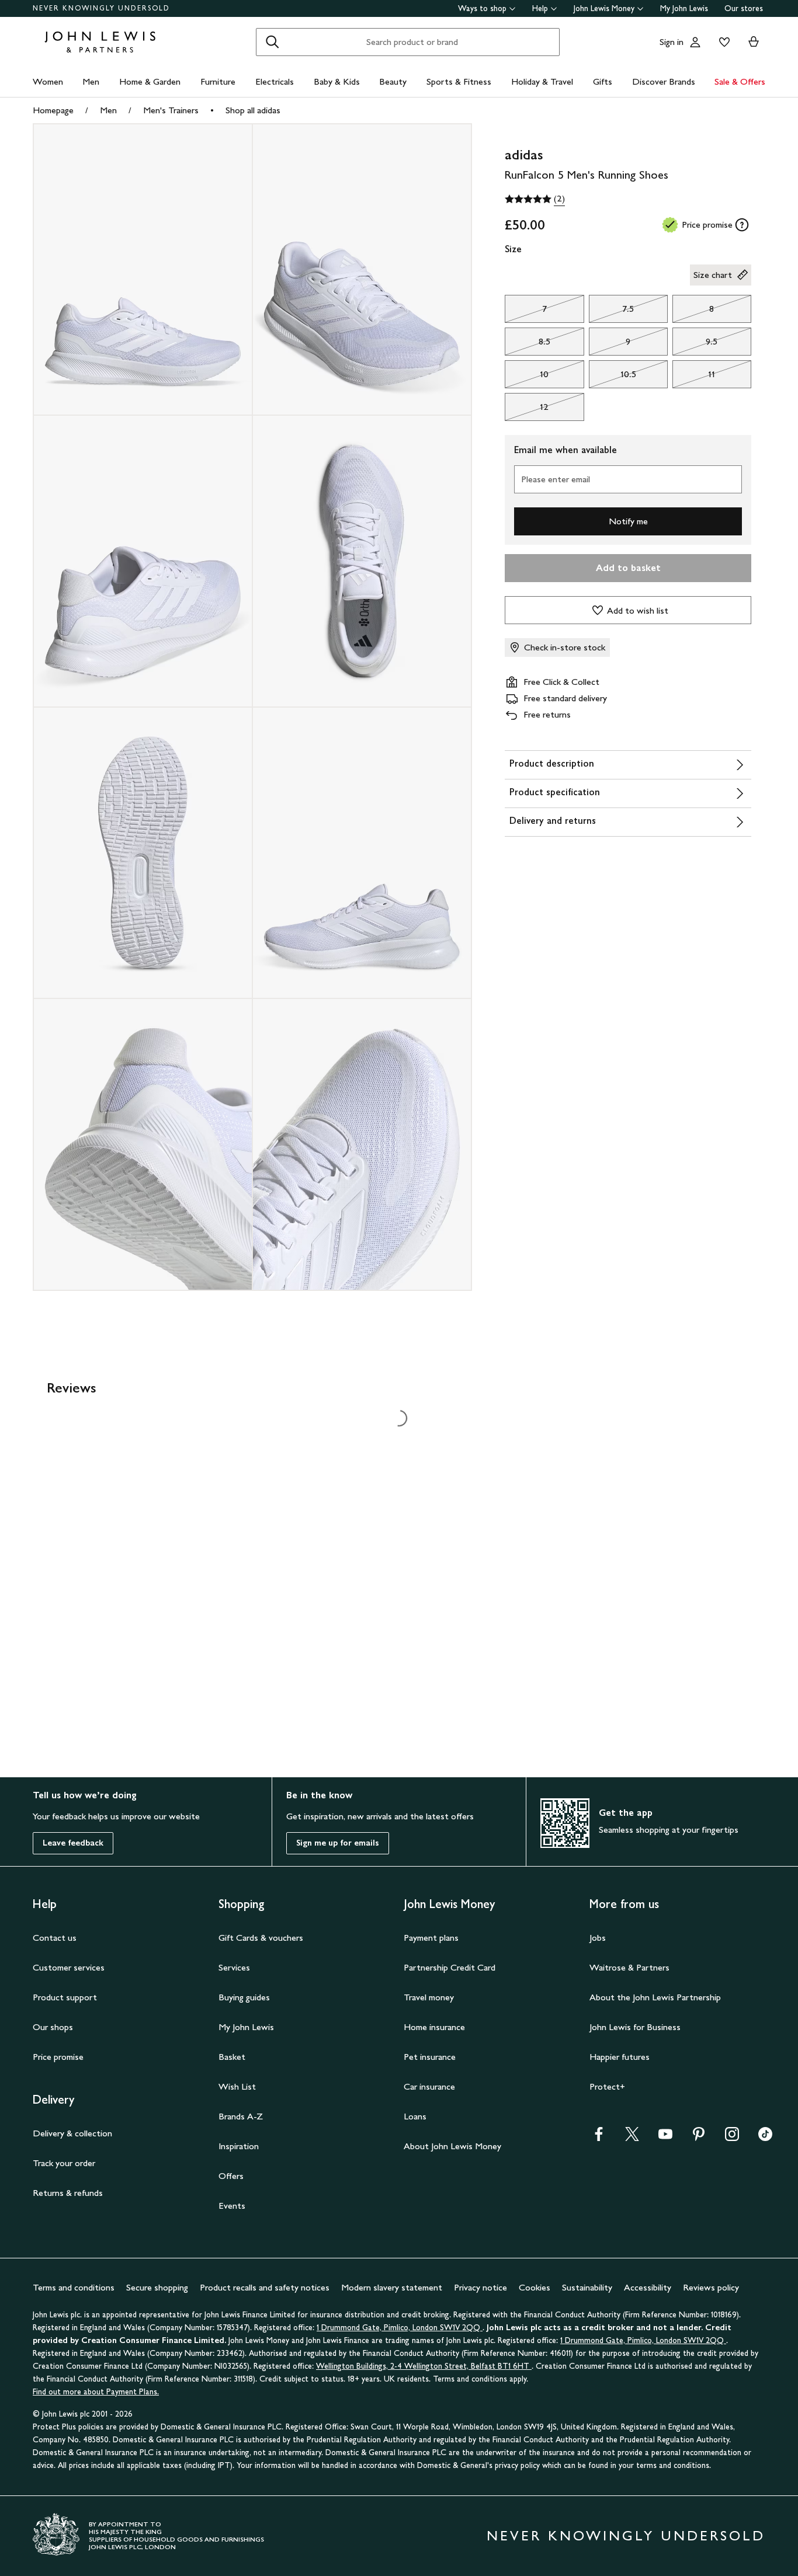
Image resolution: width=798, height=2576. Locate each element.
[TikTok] (765, 2138)
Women (48, 81)
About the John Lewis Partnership (655, 1997)
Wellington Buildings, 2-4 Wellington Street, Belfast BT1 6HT (424, 2366)
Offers (231, 2176)
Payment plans (431, 1938)
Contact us (55, 1938)
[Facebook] (599, 2138)
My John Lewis (684, 8)
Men (91, 81)
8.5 (528, 344)
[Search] (272, 42)
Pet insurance (430, 2057)
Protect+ (607, 2086)
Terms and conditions (74, 2287)
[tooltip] (742, 225)
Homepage (53, 110)
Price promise (58, 2057)
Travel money (429, 1997)
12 (527, 410)
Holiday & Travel (542, 81)
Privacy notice (480, 2287)
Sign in (672, 42)
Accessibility (648, 2287)
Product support (65, 1997)
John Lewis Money (604, 8)
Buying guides (244, 1997)
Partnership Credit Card (450, 1967)
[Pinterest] (699, 2138)
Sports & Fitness (459, 81)
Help (540, 8)
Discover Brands (664, 81)
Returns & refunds (68, 2193)
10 (527, 377)
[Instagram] (732, 2138)
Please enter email (556, 479)
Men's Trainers (171, 110)
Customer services (69, 1967)
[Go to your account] (695, 42)
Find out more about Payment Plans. (96, 2392)
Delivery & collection (72, 2133)
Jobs (598, 1938)
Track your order (64, 2163)
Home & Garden (150, 81)
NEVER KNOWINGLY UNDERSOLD (101, 8)
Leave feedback (73, 1843)
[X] (632, 2138)
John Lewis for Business (635, 2027)
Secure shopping (157, 2287)
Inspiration (239, 2146)
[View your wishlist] (722, 42)
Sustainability (587, 2287)
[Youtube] (665, 2138)
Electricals (275, 81)
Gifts (603, 81)
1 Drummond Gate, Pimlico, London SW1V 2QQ (400, 2328)
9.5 (695, 344)
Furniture (218, 81)
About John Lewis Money (452, 2146)
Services (234, 1967)
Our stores (744, 8)
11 (694, 377)
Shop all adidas (253, 110)
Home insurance (434, 2027)
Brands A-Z (241, 2116)
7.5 (612, 312)
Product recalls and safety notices (265, 2287)
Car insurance (429, 2086)
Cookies (535, 2287)
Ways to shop (482, 8)
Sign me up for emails (338, 1843)
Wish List (237, 2086)
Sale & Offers (740, 81)
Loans (415, 2116)
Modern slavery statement (392, 2287)
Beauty (393, 81)
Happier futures (620, 2057)
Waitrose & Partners (629, 1967)
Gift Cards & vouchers (261, 1938)
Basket (232, 2057)
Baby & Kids (337, 81)
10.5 (613, 377)
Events (232, 2206)
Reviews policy (711, 2287)
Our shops (53, 2027)
